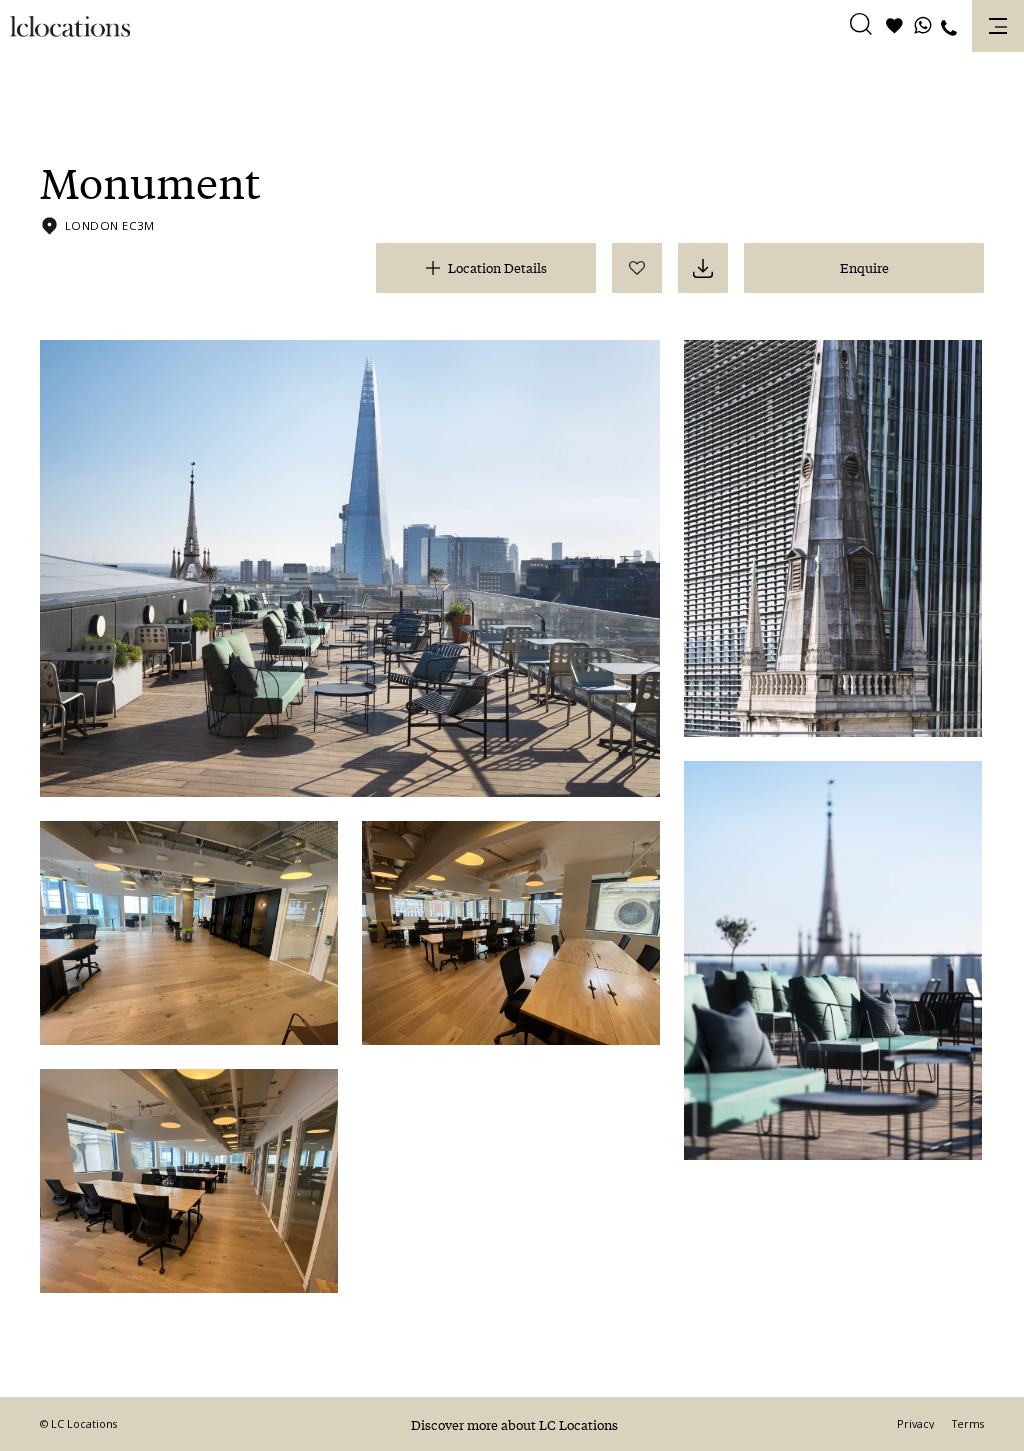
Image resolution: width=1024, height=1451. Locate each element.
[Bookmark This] (637, 268)
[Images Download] (703, 268)
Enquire (864, 267)
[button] (861, 27)
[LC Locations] (70, 26)
